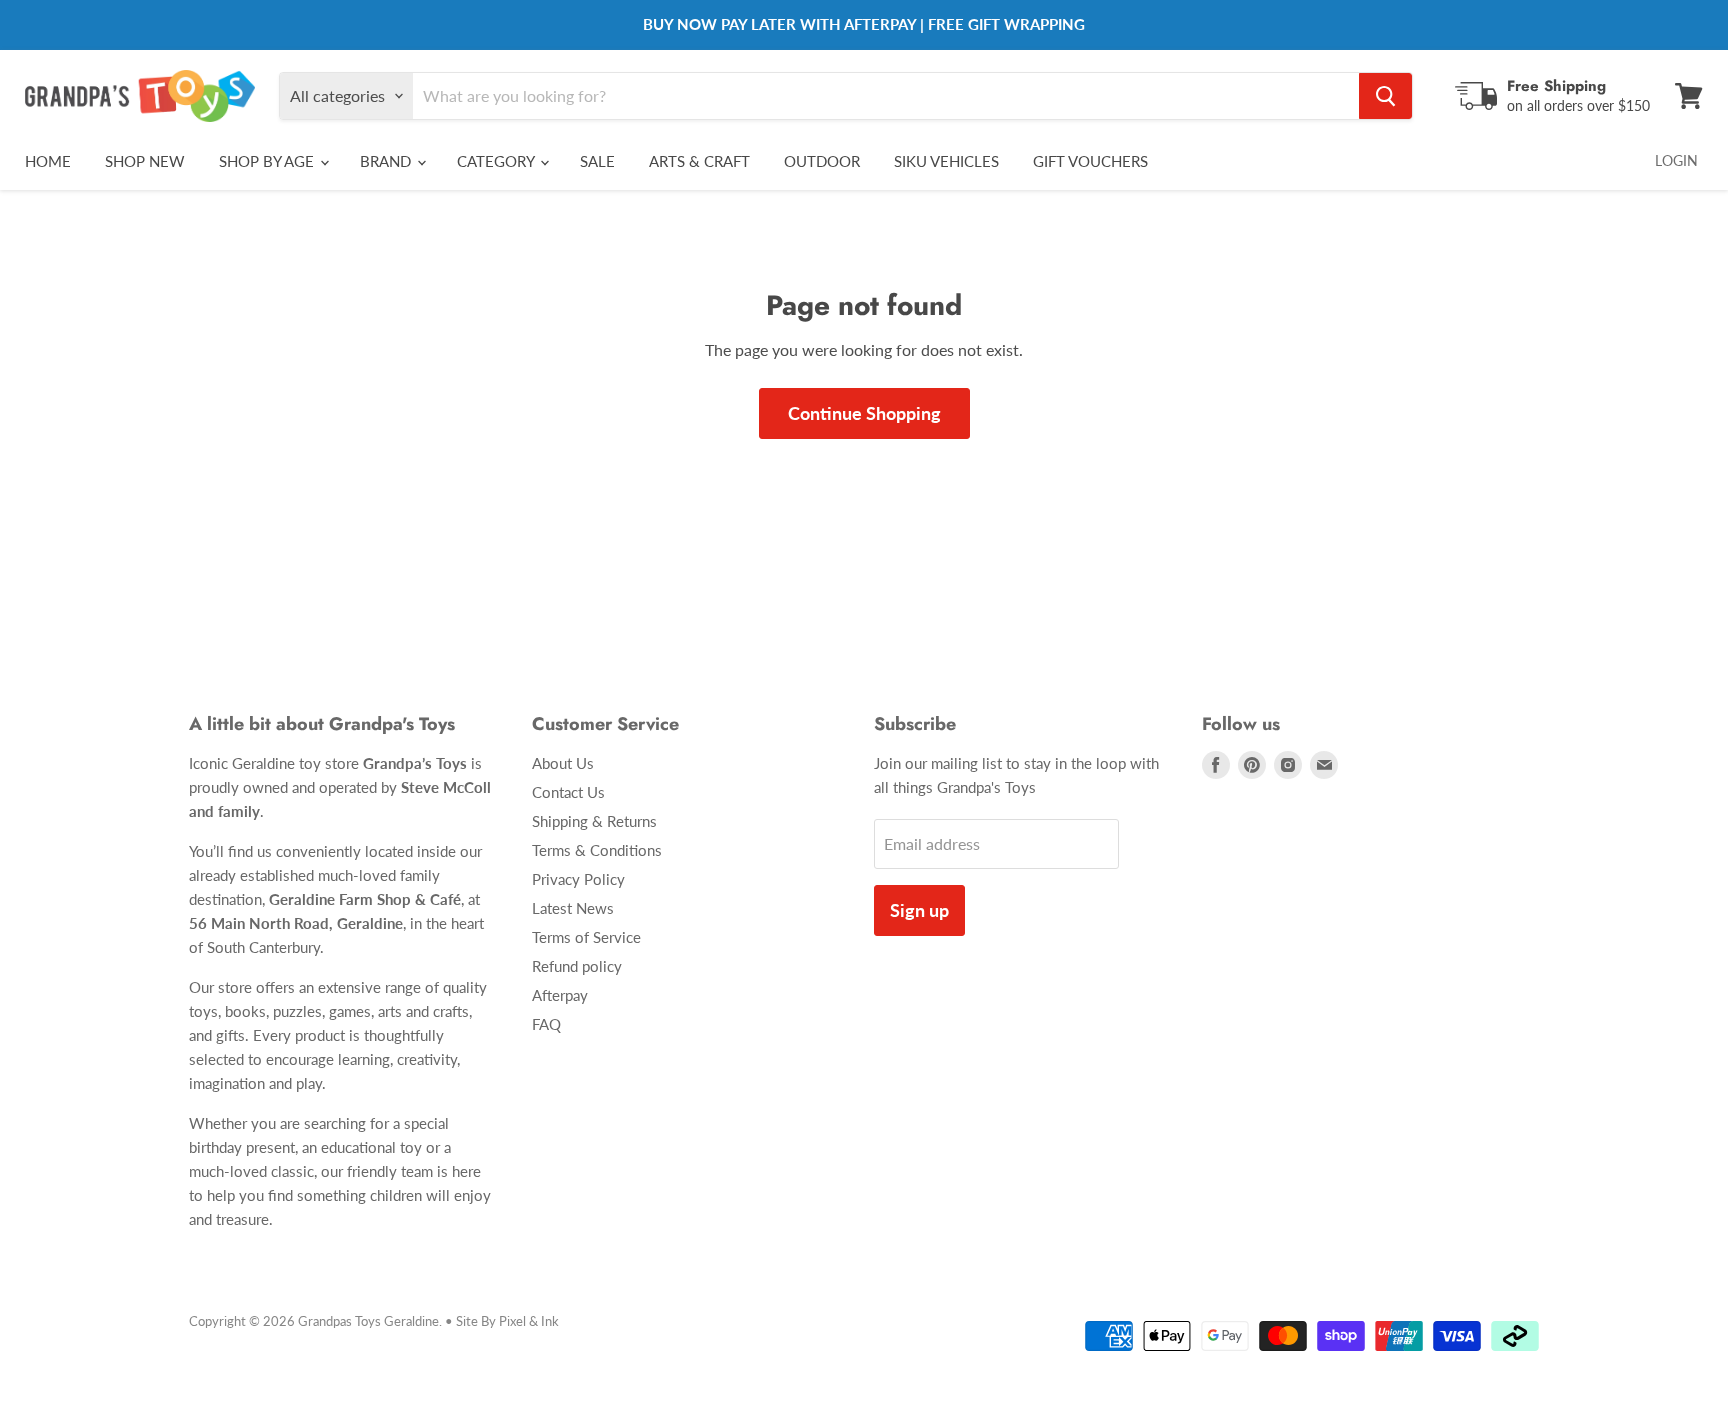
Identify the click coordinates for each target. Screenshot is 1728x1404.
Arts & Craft (699, 161)
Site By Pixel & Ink (507, 1321)
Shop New (145, 161)
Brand (387, 161)
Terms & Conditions (597, 850)
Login (1676, 160)
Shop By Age (268, 161)
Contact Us (568, 792)
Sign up (919, 910)
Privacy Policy (578, 879)
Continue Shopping (864, 413)
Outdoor (822, 161)
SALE (597, 161)
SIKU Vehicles (946, 161)
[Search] (1385, 96)
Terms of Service (586, 937)
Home (48, 161)
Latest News (573, 908)
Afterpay (560, 995)
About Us (563, 763)
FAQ (546, 1024)
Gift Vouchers (1090, 161)
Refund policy (577, 966)
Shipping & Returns (594, 821)
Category (497, 161)
